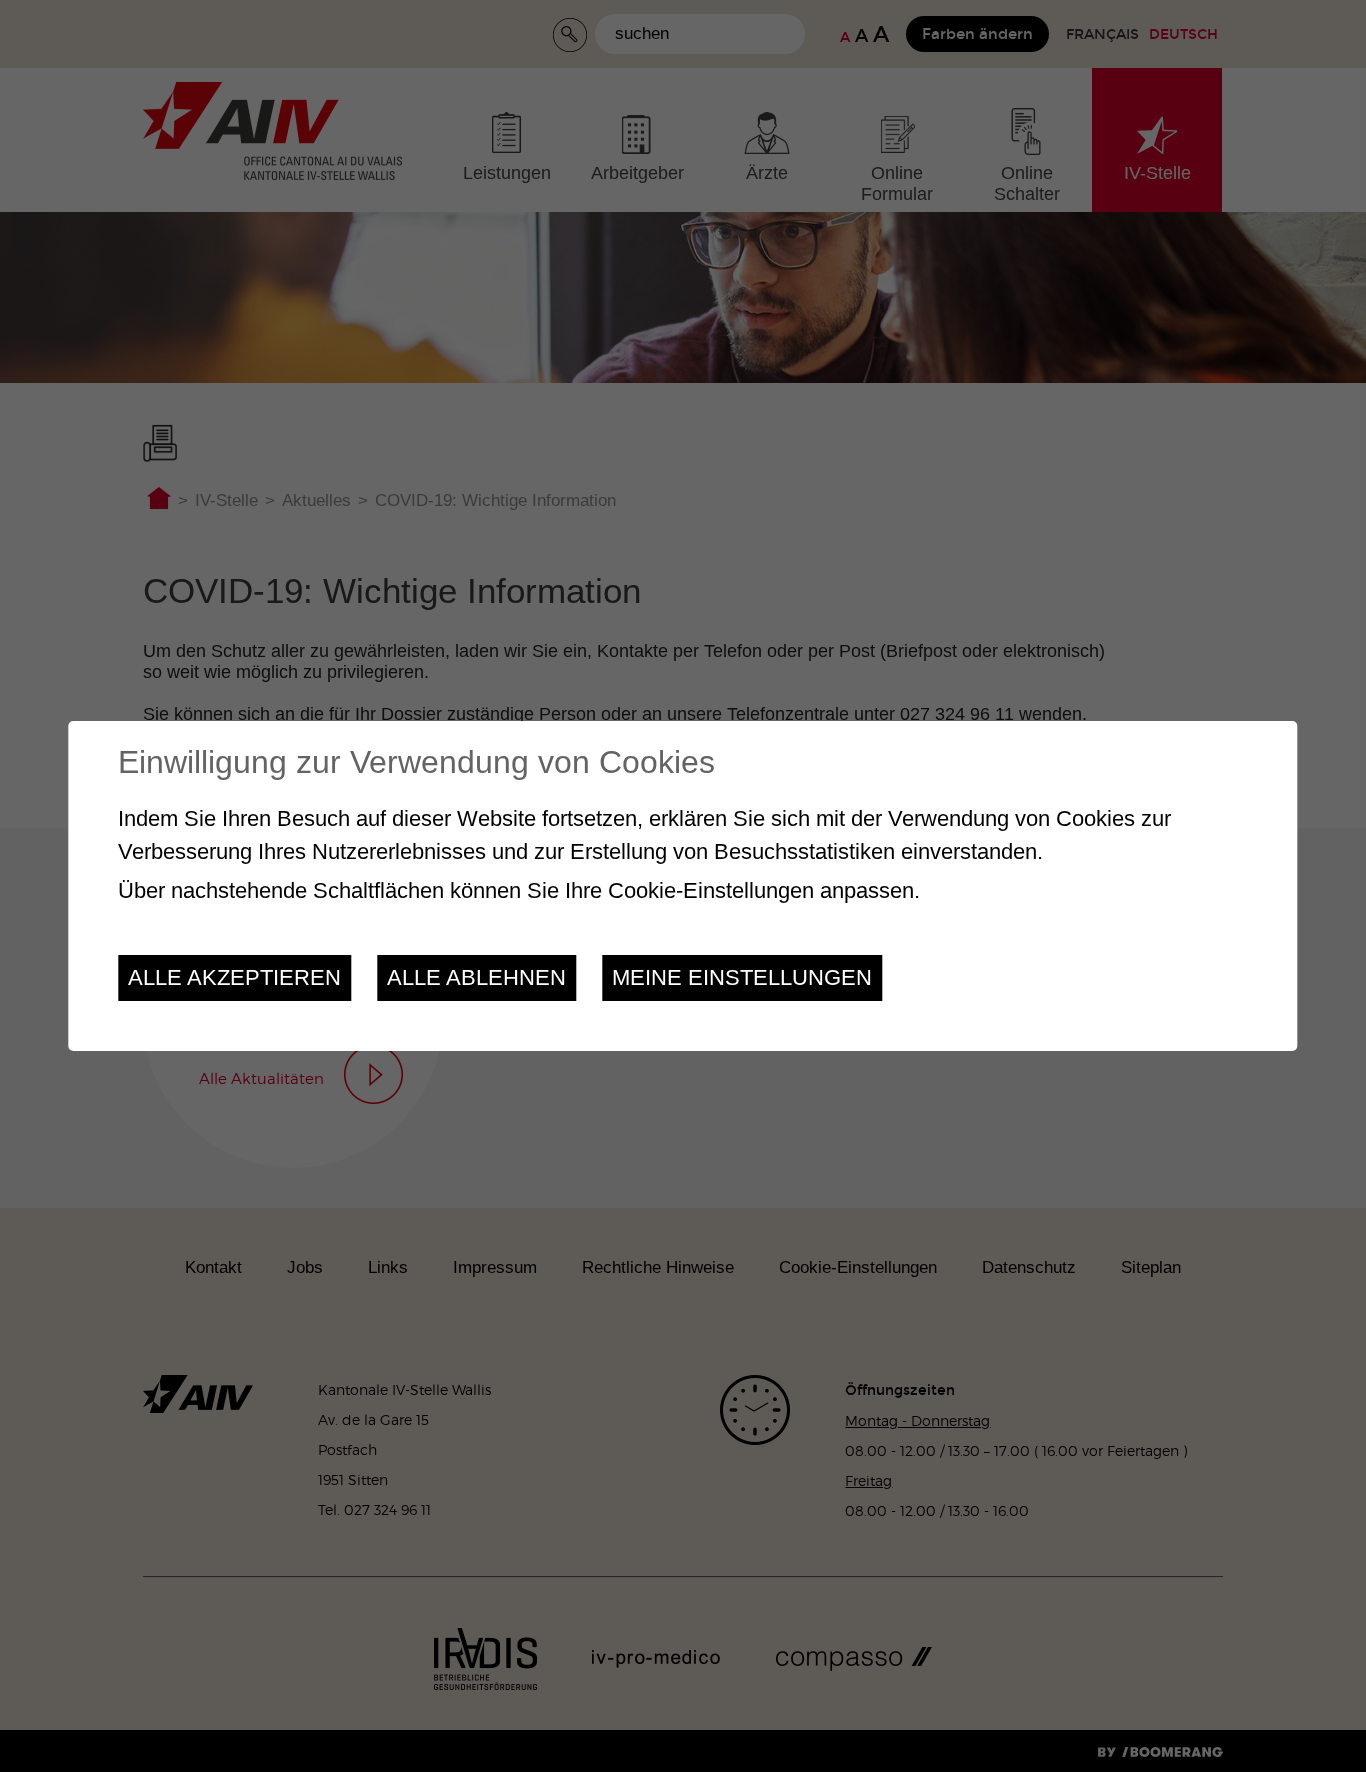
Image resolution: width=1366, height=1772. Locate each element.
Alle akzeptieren (234, 977)
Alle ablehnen (476, 977)
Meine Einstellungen (742, 977)
